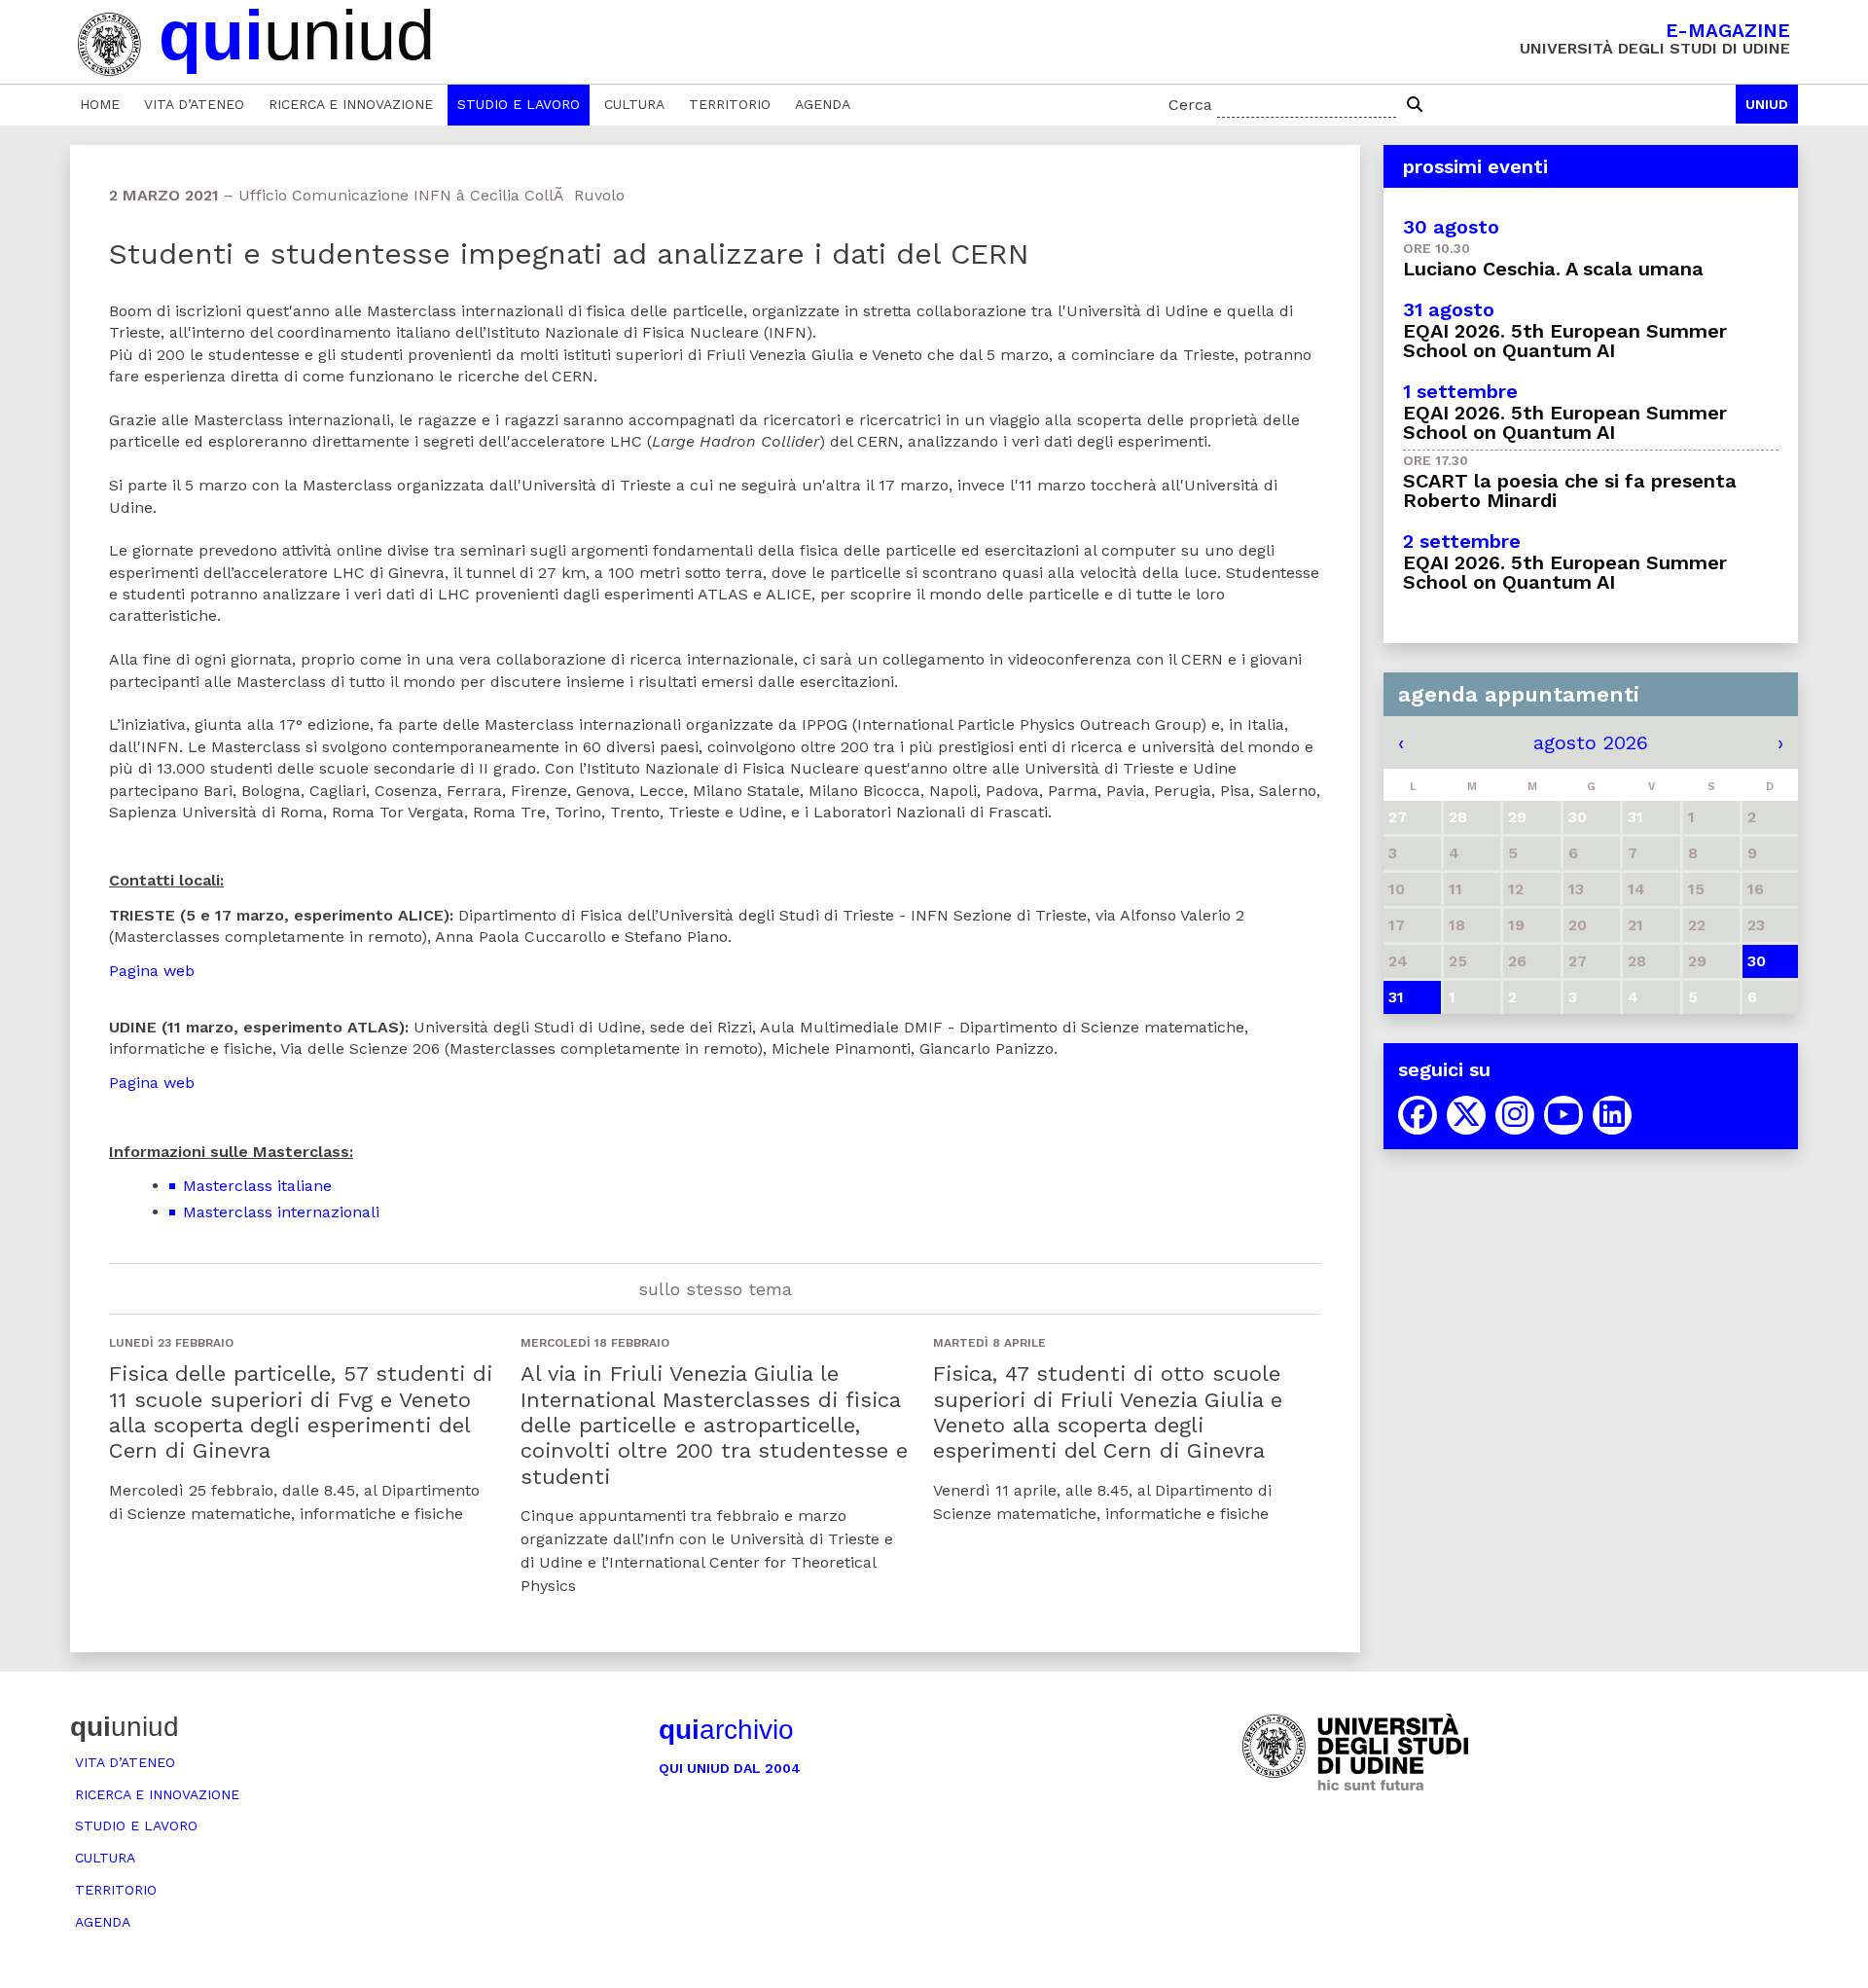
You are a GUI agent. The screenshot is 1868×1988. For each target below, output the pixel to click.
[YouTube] (1563, 1115)
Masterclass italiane (257, 1186)
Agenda (823, 104)
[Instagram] (1515, 1115)
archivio (726, 1730)
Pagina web (152, 971)
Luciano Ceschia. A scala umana (1553, 269)
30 (1757, 961)
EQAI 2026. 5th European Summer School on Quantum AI (1565, 341)
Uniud (1767, 104)
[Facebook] (1418, 1115)
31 (1396, 997)
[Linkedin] (1612, 1115)
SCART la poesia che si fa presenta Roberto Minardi (1570, 490)
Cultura (634, 104)
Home (100, 104)
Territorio (730, 104)
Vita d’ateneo (194, 104)
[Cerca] (1415, 105)
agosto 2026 (1591, 742)
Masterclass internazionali (281, 1212)
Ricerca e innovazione (351, 104)
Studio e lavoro (519, 104)
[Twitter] (1466, 1115)
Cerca (1190, 105)
